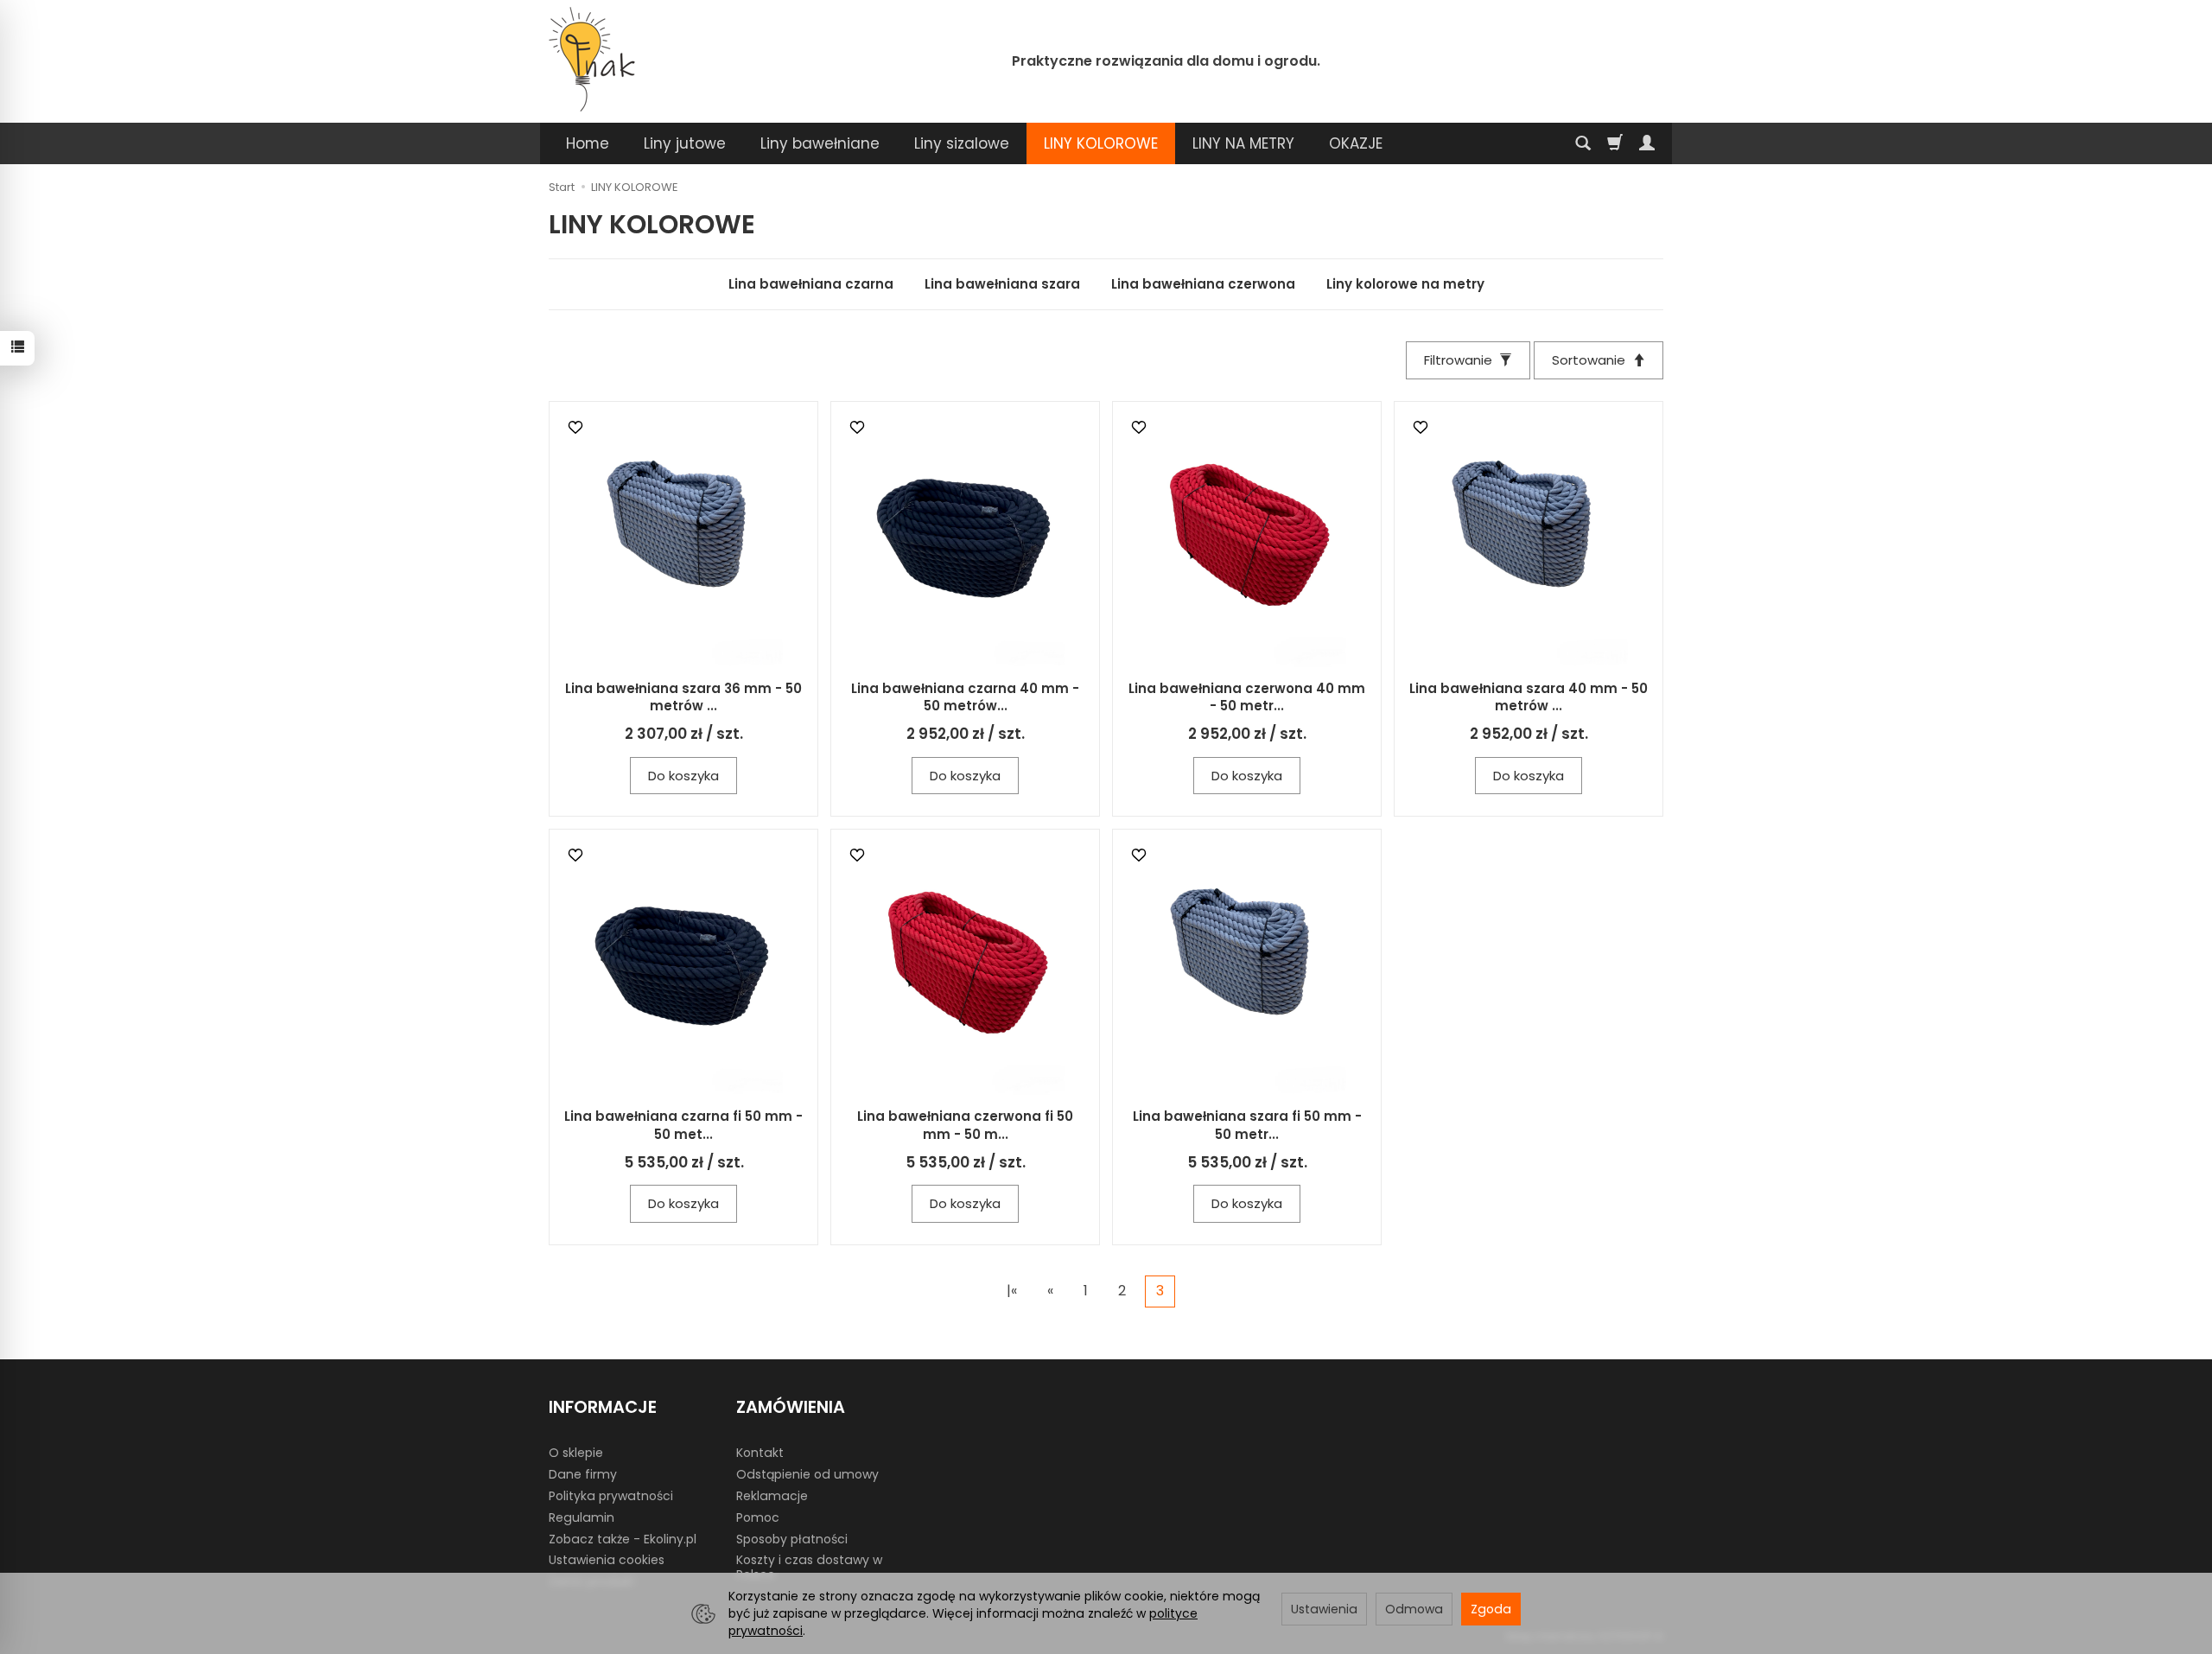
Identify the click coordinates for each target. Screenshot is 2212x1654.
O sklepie (576, 1453)
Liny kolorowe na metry (1405, 284)
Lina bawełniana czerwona (1203, 284)
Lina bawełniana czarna (811, 284)
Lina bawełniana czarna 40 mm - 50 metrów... (965, 697)
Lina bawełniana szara (1002, 284)
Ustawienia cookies (607, 1560)
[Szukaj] (1583, 143)
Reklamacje (772, 1496)
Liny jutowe (685, 143)
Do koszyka (683, 776)
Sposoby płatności (792, 1539)
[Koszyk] (1615, 143)
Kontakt (760, 1453)
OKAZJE (1356, 143)
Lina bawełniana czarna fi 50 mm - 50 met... (683, 1125)
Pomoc (758, 1517)
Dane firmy (583, 1474)
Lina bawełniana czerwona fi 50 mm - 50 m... (965, 1125)
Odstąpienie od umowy (807, 1474)
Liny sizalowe (962, 143)
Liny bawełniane (820, 143)
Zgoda (1491, 1609)
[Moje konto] (1647, 143)
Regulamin (582, 1517)
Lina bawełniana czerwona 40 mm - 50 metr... (1247, 697)
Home (588, 143)
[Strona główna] (592, 59)
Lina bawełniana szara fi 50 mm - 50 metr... (1247, 1125)
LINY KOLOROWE (1101, 143)
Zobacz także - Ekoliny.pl (623, 1539)
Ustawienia (1324, 1609)
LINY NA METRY (1243, 143)
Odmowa (1414, 1609)
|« (1012, 1291)
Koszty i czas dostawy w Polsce (809, 1567)
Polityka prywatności (611, 1496)
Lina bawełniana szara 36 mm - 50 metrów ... (683, 697)
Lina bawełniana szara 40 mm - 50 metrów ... (1529, 697)
